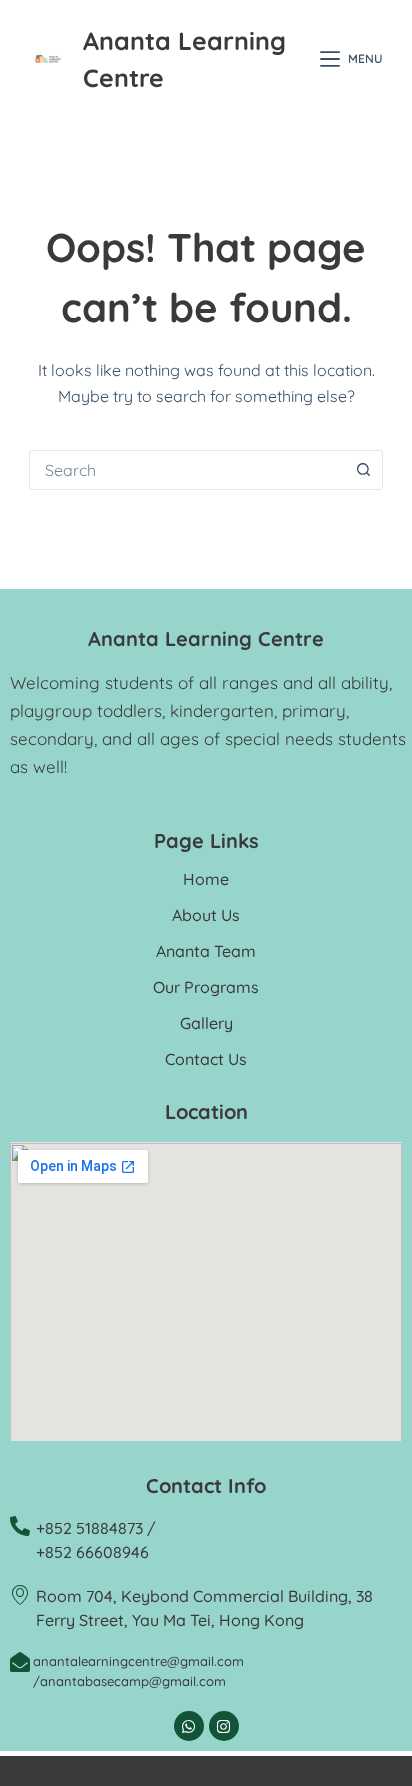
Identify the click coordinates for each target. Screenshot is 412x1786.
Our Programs (206, 987)
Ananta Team (206, 951)
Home (206, 879)
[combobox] (187, 470)
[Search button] (363, 470)
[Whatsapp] (189, 1726)
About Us (206, 915)
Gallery (206, 1023)
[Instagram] (224, 1726)
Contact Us (206, 1059)
